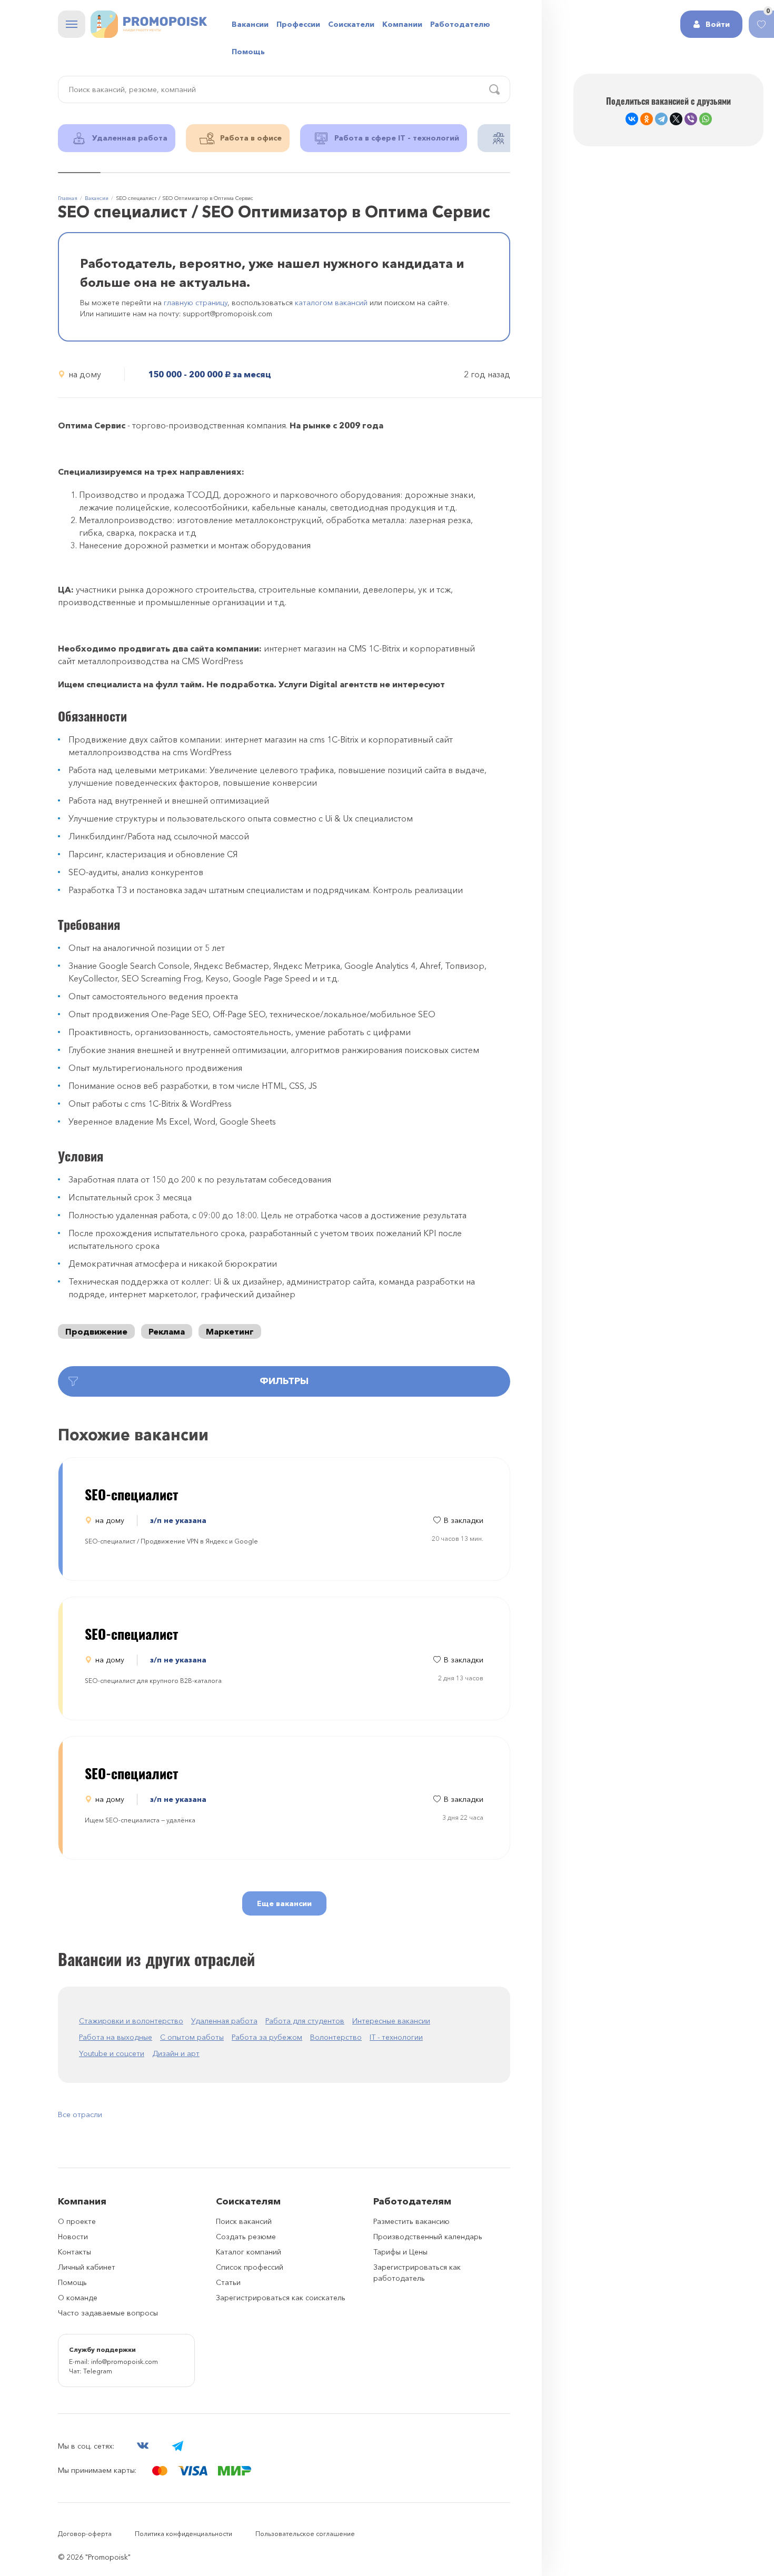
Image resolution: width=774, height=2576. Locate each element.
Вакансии (250, 24)
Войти (718, 24)
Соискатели (351, 24)
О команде (78, 2298)
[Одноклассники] (647, 119)
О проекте (77, 2221)
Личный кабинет (87, 2267)
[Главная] (149, 24)
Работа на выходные (116, 2037)
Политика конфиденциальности (183, 2534)
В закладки (464, 1520)
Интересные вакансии (391, 2021)
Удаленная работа (224, 2021)
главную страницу (196, 303)
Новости (73, 2237)
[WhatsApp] (706, 119)
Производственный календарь (428, 2237)
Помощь (248, 52)
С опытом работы (192, 2037)
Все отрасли (80, 2114)
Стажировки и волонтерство (131, 2021)
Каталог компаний (249, 2252)
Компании (402, 24)
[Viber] (691, 119)
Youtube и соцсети (112, 2053)
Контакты (75, 2252)
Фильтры (284, 1381)
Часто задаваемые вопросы (108, 2313)
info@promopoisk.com (125, 2362)
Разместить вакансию (411, 2221)
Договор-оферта (85, 2534)
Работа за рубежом (267, 2037)
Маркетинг (230, 1331)
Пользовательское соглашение (305, 2534)
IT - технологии (396, 2037)
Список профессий (250, 2267)
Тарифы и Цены (400, 2252)
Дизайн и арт (176, 2053)
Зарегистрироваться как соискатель (281, 2298)
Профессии (298, 24)
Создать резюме (246, 2237)
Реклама (167, 1331)
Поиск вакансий (244, 2221)
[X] (676, 119)
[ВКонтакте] (632, 119)
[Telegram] (661, 119)
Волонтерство (336, 2037)
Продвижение (96, 1331)
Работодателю (460, 24)
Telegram (98, 2371)
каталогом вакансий (331, 303)
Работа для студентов (305, 2021)
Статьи (228, 2282)
